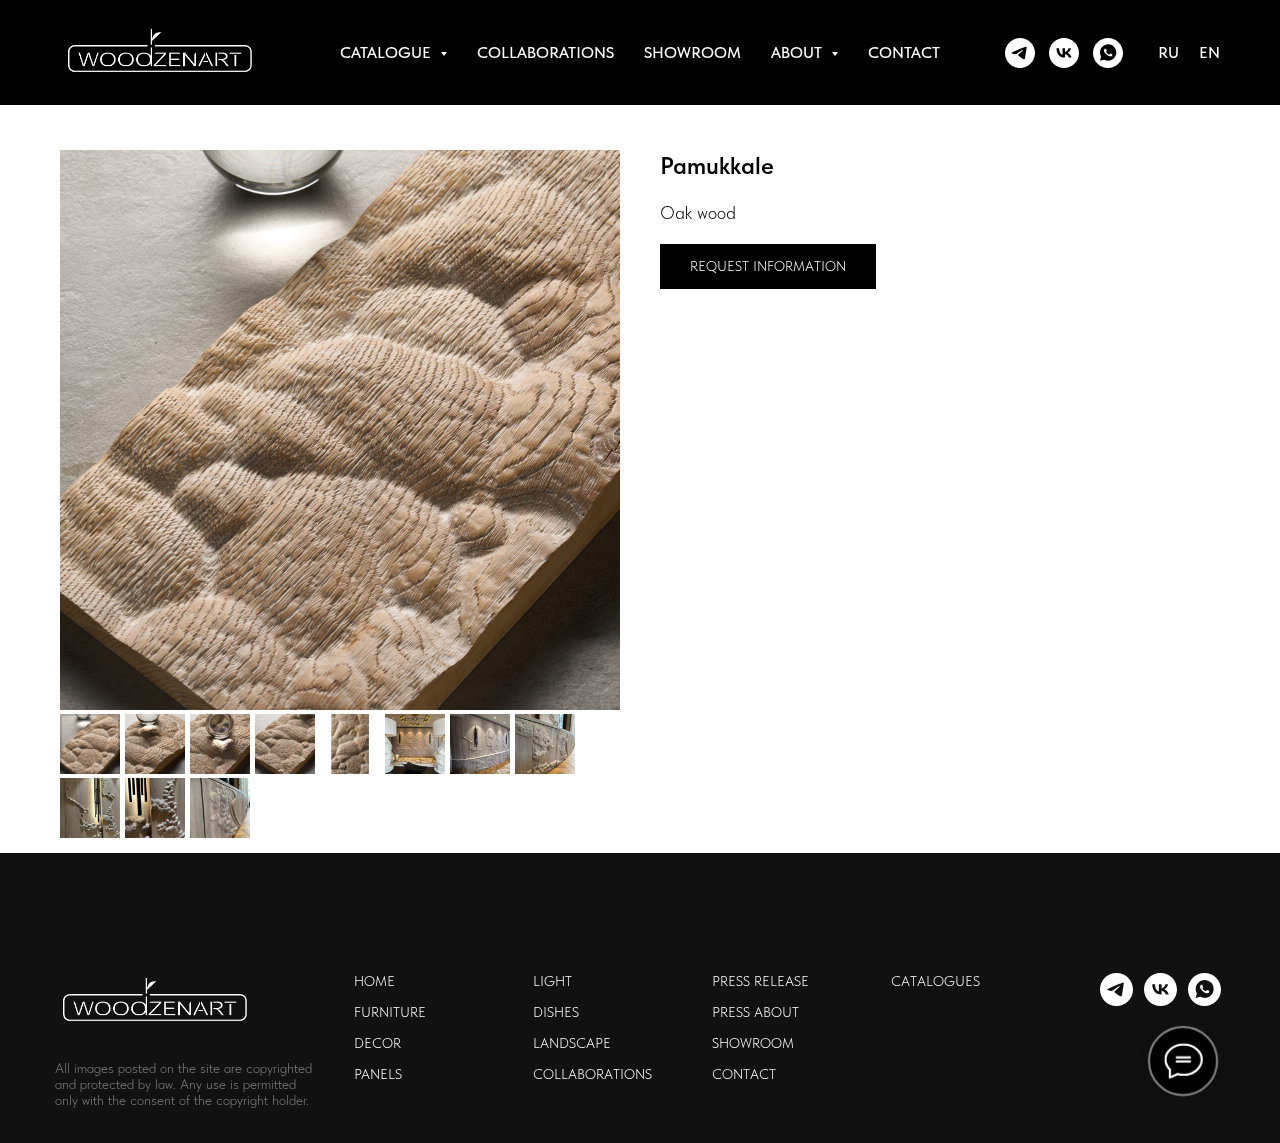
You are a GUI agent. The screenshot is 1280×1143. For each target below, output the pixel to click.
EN (1209, 52)
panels (378, 1074)
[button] (768, 266)
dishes (556, 1012)
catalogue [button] (387, 52)
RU (1168, 52)
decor (377, 1043)
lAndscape (572, 1043)
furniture (390, 1012)
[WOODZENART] (1020, 53)
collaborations (545, 52)
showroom (692, 52)
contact (904, 52)
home (374, 981)
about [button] (798, 52)
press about (755, 1012)
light (552, 981)
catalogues (935, 981)
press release (760, 981)
